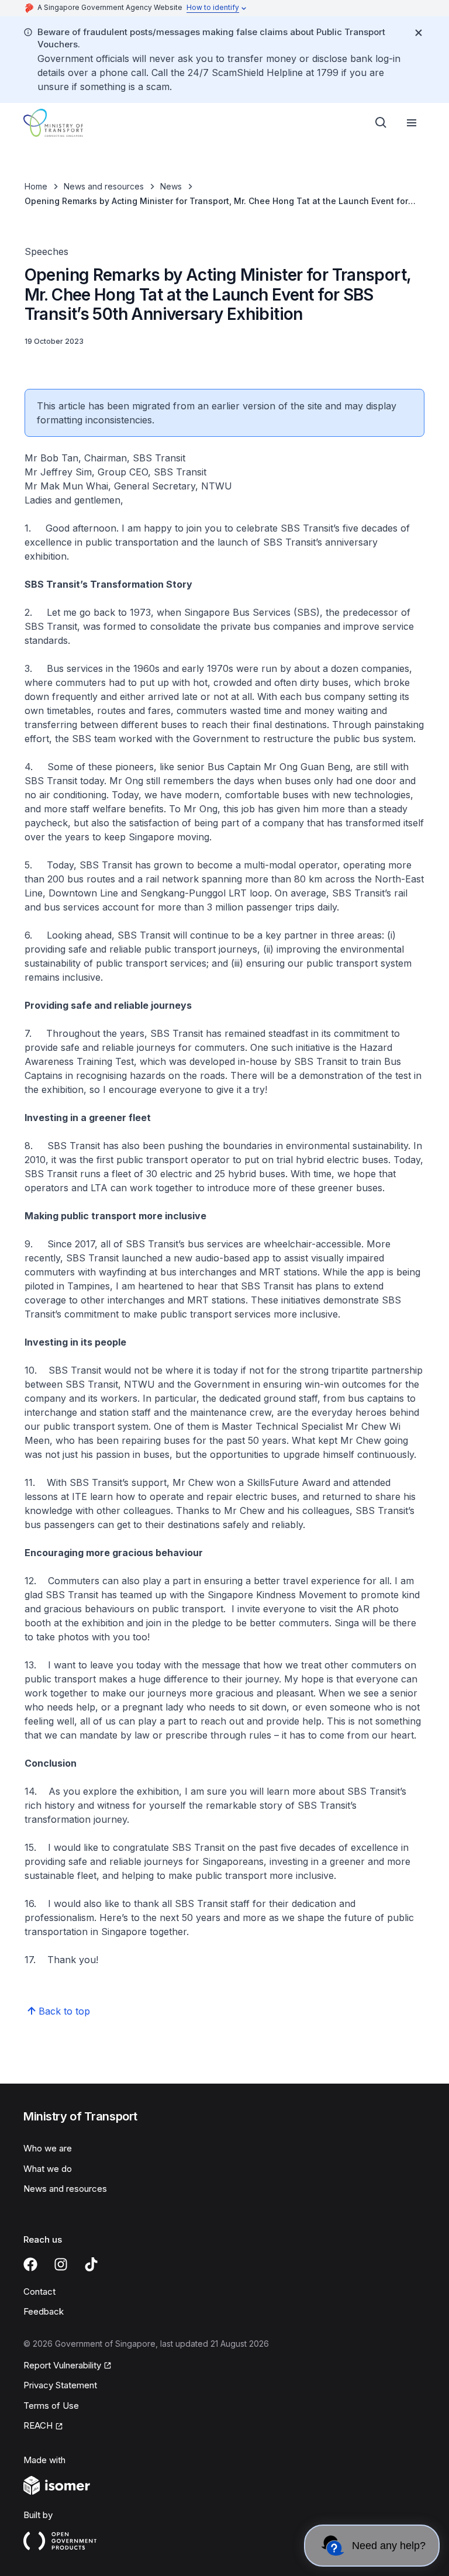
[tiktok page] (91, 2264)
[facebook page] (30, 2264)
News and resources (104, 186)
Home (36, 186)
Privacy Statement (60, 2385)
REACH (38, 2425)
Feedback (44, 2311)
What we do (48, 2169)
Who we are (48, 2148)
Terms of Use (51, 2406)
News (171, 186)
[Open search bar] (381, 123)
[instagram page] (61, 2264)
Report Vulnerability (62, 2365)
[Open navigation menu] (412, 123)
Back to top (64, 2011)
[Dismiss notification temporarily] (419, 33)
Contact (39, 2291)
